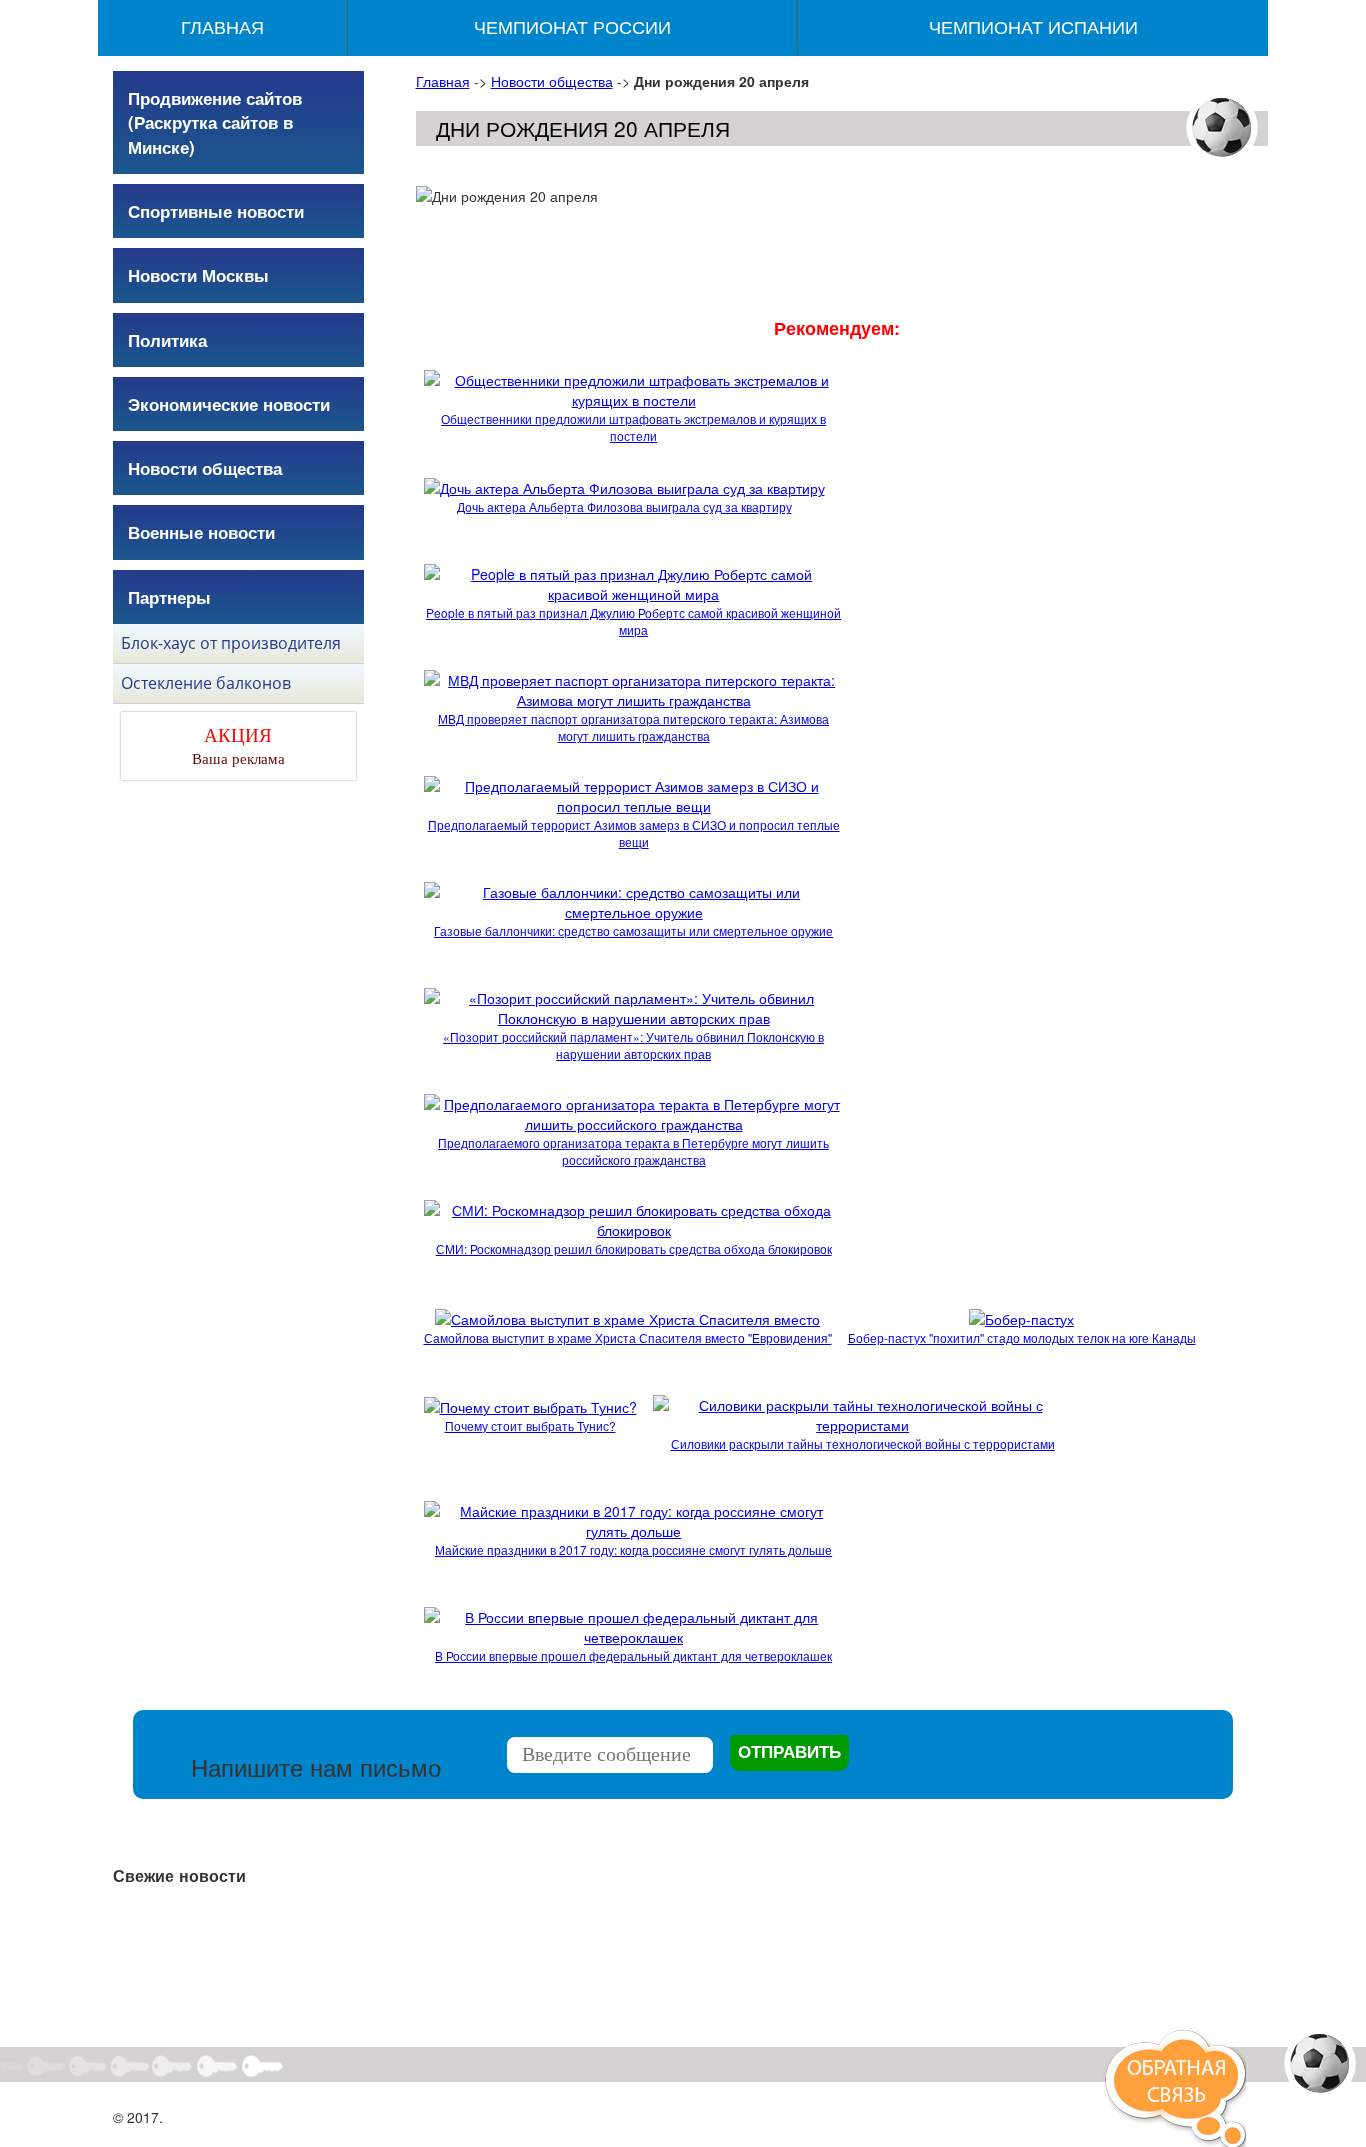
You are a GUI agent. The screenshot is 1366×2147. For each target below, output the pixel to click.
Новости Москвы (198, 275)
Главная (222, 28)
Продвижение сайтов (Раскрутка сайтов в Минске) (215, 122)
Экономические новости (229, 404)
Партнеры (169, 597)
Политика (167, 340)
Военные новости (201, 532)
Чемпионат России (572, 28)
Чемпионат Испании (1033, 28)
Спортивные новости (216, 211)
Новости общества (552, 81)
